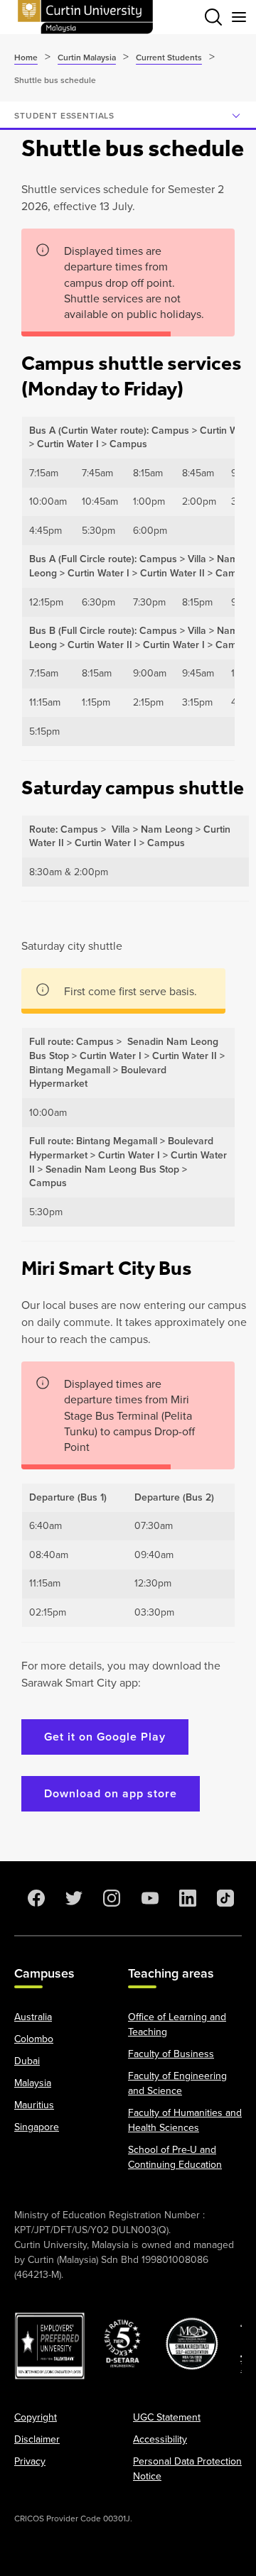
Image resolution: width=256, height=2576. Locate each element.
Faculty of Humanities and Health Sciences (185, 2120)
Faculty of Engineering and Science (177, 2083)
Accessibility (160, 2439)
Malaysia (33, 2083)
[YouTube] (147, 1898)
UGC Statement (167, 2417)
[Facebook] (33, 1898)
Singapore (37, 2127)
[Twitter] (71, 1898)
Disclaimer (37, 2439)
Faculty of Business (171, 2054)
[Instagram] (109, 1898)
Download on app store (111, 1793)
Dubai (27, 2061)
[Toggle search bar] (213, 17)
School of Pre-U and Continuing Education (175, 2157)
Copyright (36, 2417)
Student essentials (64, 116)
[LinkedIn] (185, 1898)
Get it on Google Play (105, 1737)
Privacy (30, 2461)
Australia (33, 2017)
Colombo (34, 2039)
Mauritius (34, 2105)
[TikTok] (223, 1898)
